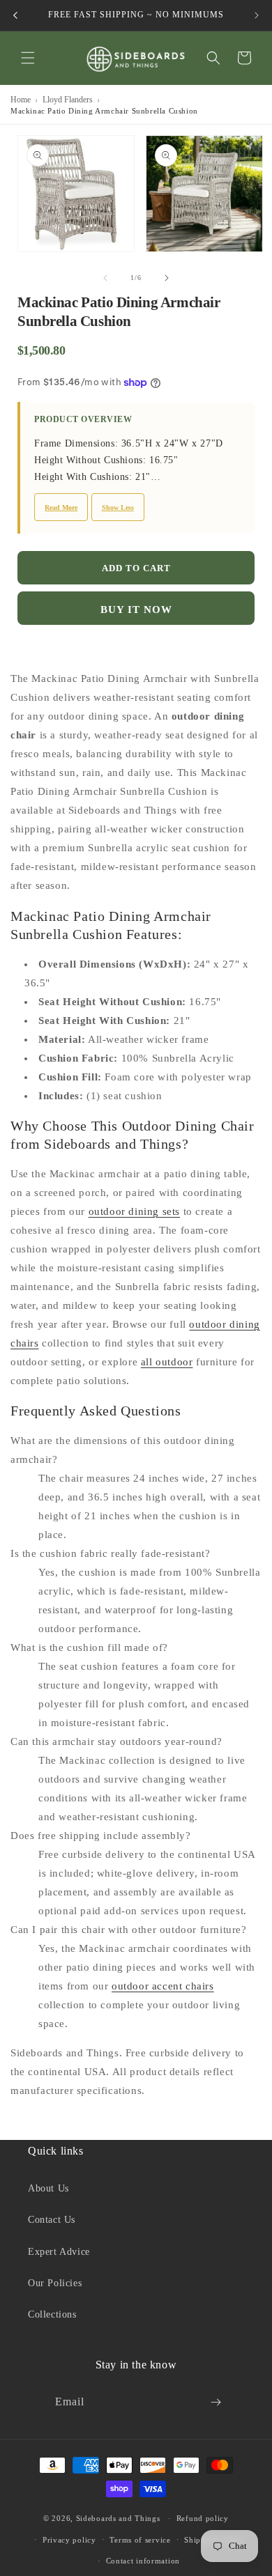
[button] (28, 58)
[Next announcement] (257, 15)
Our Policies (55, 2283)
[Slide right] (167, 278)
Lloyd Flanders (68, 100)
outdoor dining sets (134, 1211)
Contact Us (52, 2220)
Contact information (143, 2561)
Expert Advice (59, 2252)
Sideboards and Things (118, 2518)
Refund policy (203, 2518)
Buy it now (136, 610)
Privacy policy (69, 2540)
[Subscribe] (216, 2402)
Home (21, 100)
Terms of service (140, 2540)
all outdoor (167, 1362)
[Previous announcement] (15, 15)
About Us (48, 2188)
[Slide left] (105, 278)
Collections (52, 2314)
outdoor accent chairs (163, 1986)
